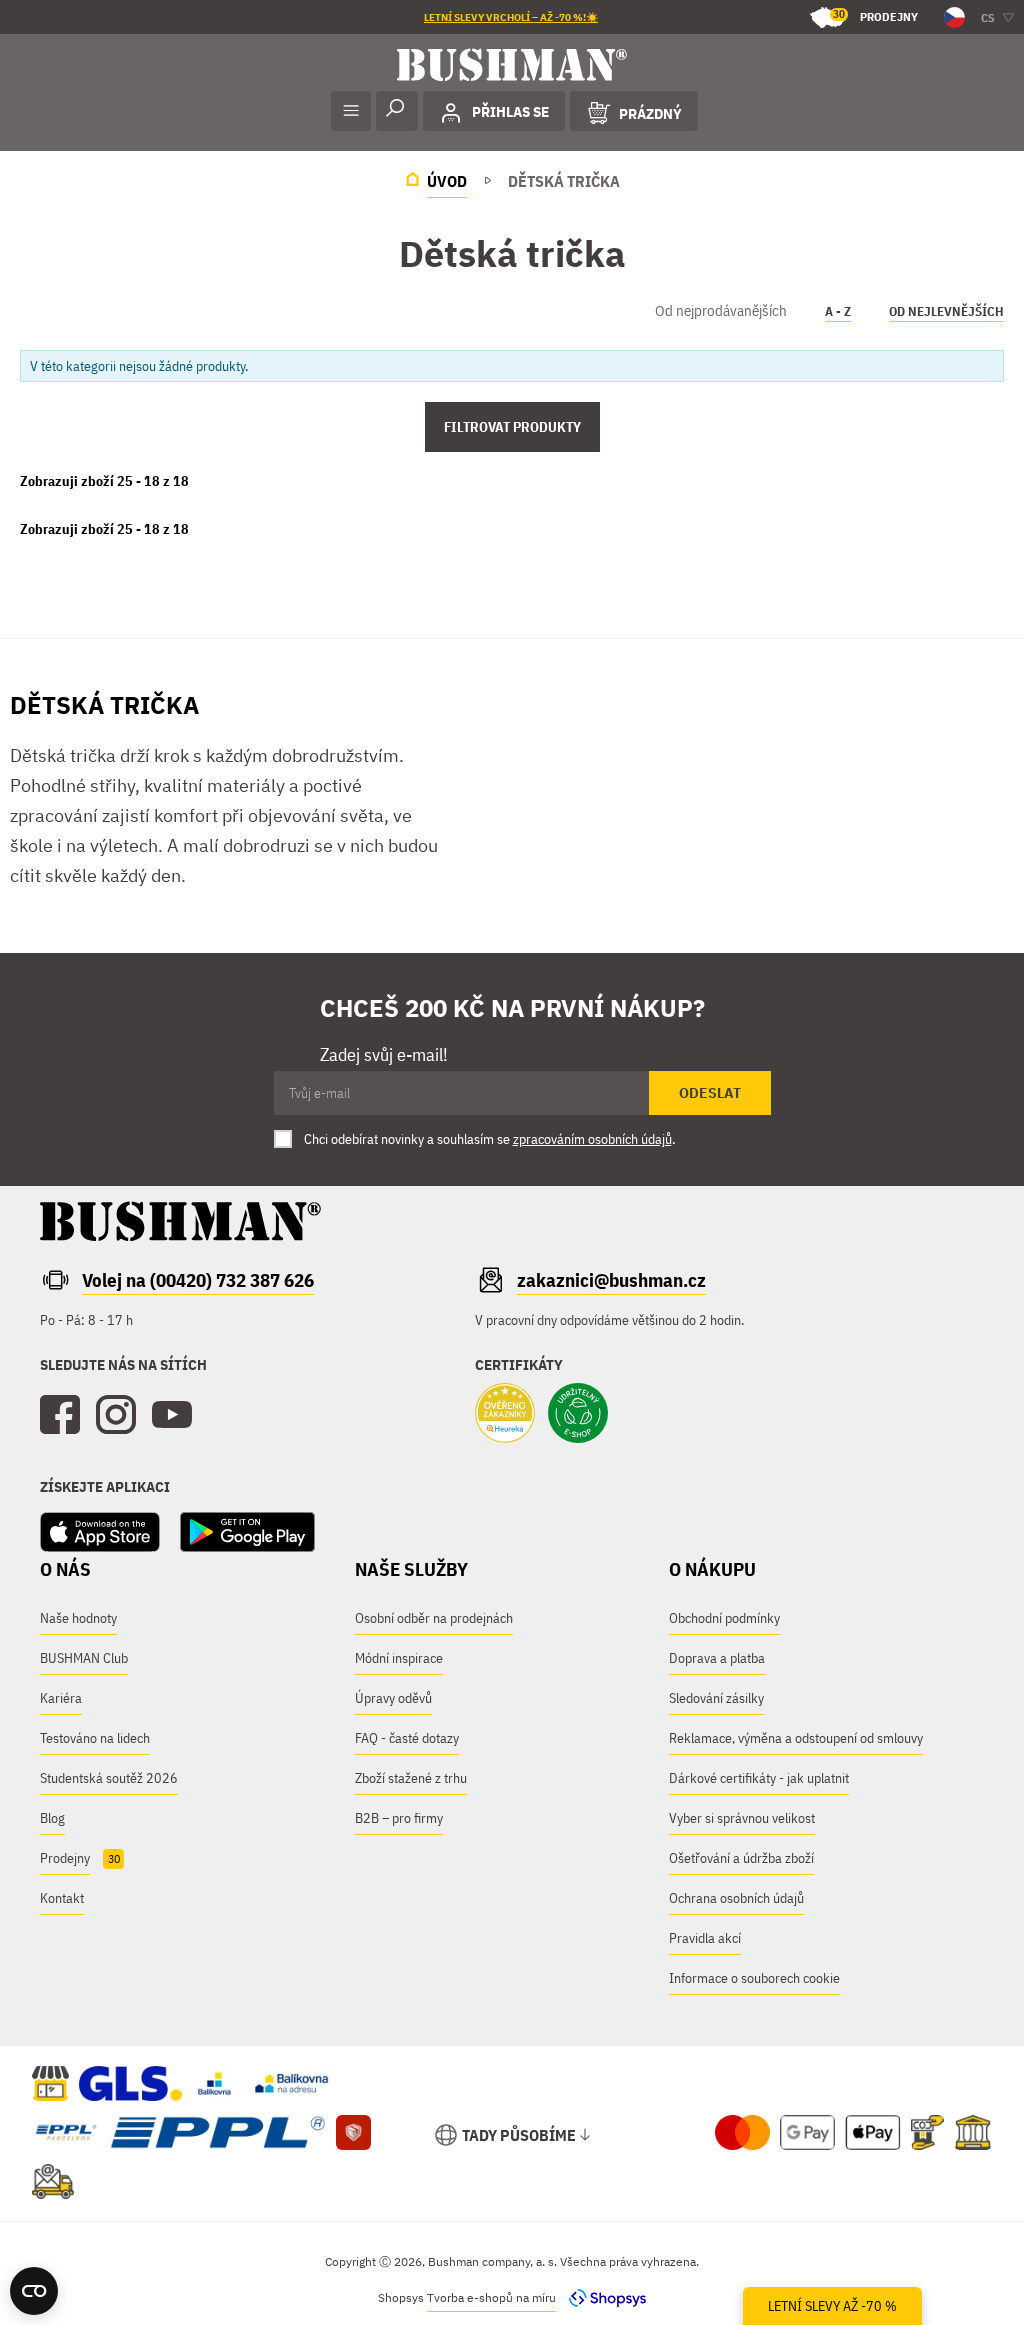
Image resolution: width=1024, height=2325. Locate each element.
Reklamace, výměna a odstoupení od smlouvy (796, 1738)
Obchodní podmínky (724, 1618)
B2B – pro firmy (399, 1818)
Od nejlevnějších (946, 311)
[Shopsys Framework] (602, 2297)
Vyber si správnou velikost (742, 1818)
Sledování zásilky (716, 1698)
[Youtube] (172, 1415)
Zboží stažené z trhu (411, 1778)
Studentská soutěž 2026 (109, 1778)
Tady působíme (519, 2135)
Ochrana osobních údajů (736, 1898)
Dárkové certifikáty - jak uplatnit (759, 1778)
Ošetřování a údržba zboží (741, 1858)
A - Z (838, 311)
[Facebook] (60, 1415)
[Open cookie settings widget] (34, 2291)
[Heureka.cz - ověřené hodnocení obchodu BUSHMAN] (505, 1415)
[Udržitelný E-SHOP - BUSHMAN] (578, 1415)
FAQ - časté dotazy (407, 1738)
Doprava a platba (717, 1658)
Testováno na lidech (95, 1738)
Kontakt (62, 1898)
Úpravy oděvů (393, 1698)
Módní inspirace (399, 1658)
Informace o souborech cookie (754, 1978)
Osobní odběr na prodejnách (434, 1618)
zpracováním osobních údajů (592, 1139)
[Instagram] (116, 1415)
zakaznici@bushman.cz (611, 1280)
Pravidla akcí (705, 1938)
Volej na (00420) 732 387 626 (198, 1280)
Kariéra (61, 1698)
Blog (52, 1818)
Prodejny (875, 15)
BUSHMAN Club (84, 1658)
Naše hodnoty (78, 1618)
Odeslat (710, 1093)
